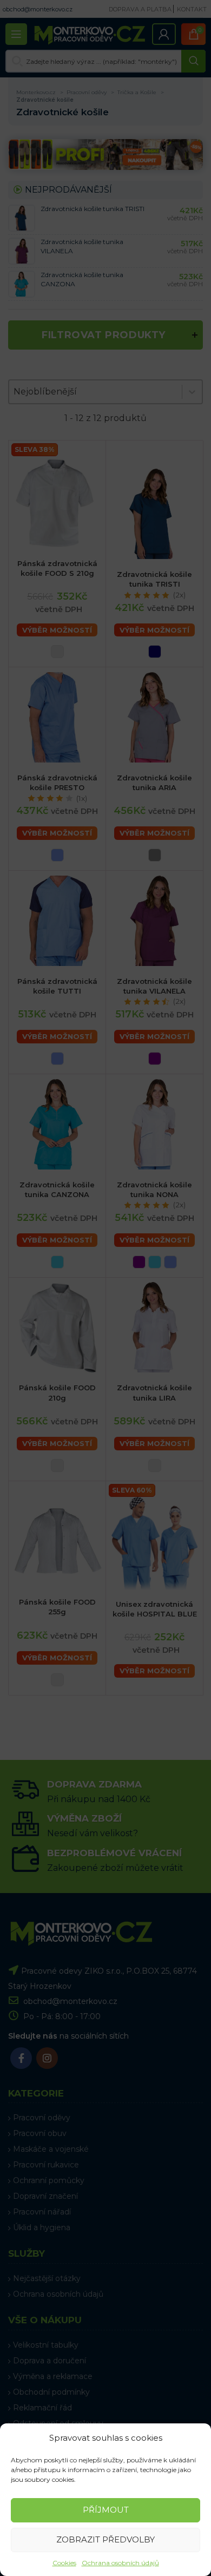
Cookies (64, 2563)
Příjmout (106, 2510)
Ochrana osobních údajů (120, 2563)
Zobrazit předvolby (105, 2539)
